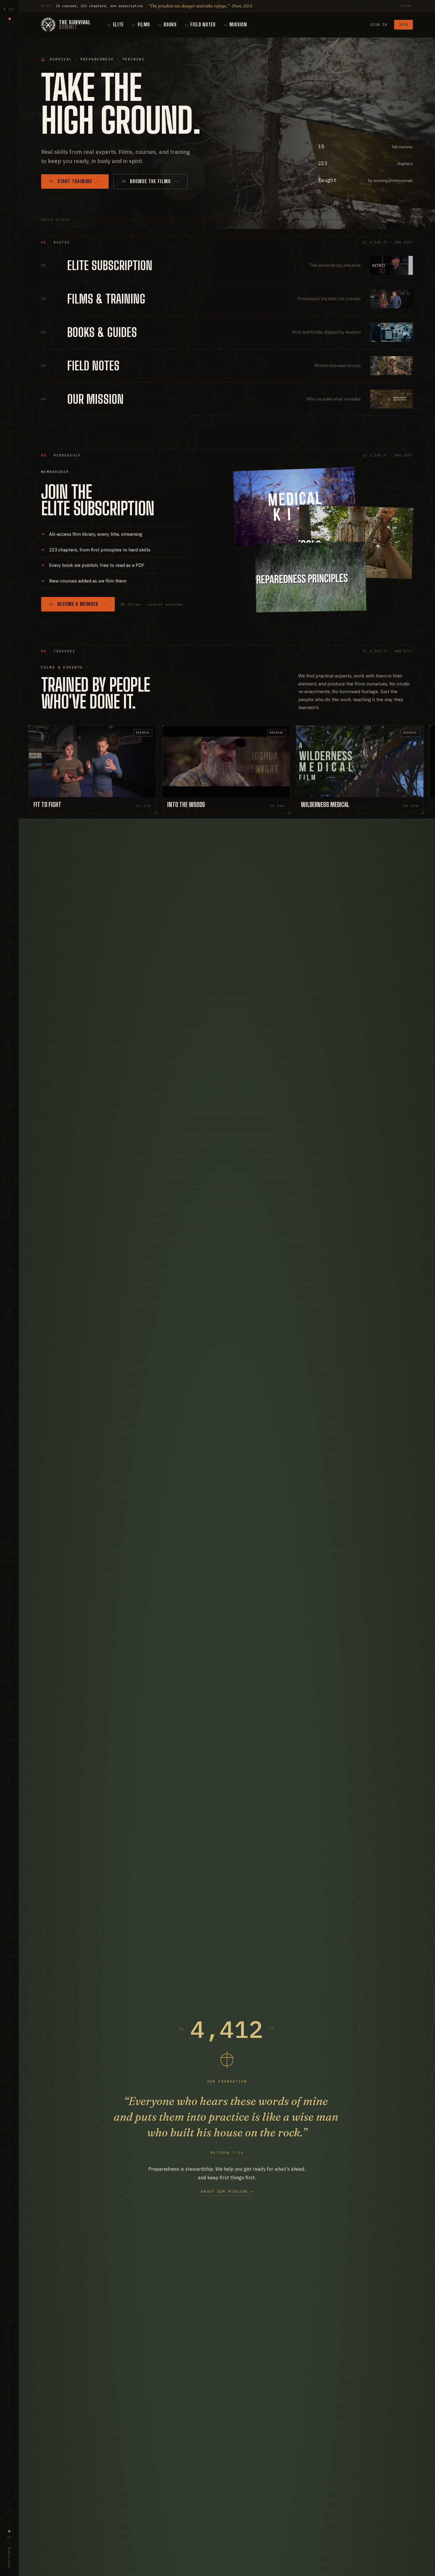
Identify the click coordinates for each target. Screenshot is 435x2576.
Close (406, 6)
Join (404, 25)
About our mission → (227, 2191)
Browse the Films (146, 181)
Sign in (379, 25)
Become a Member (74, 604)
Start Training (71, 181)
